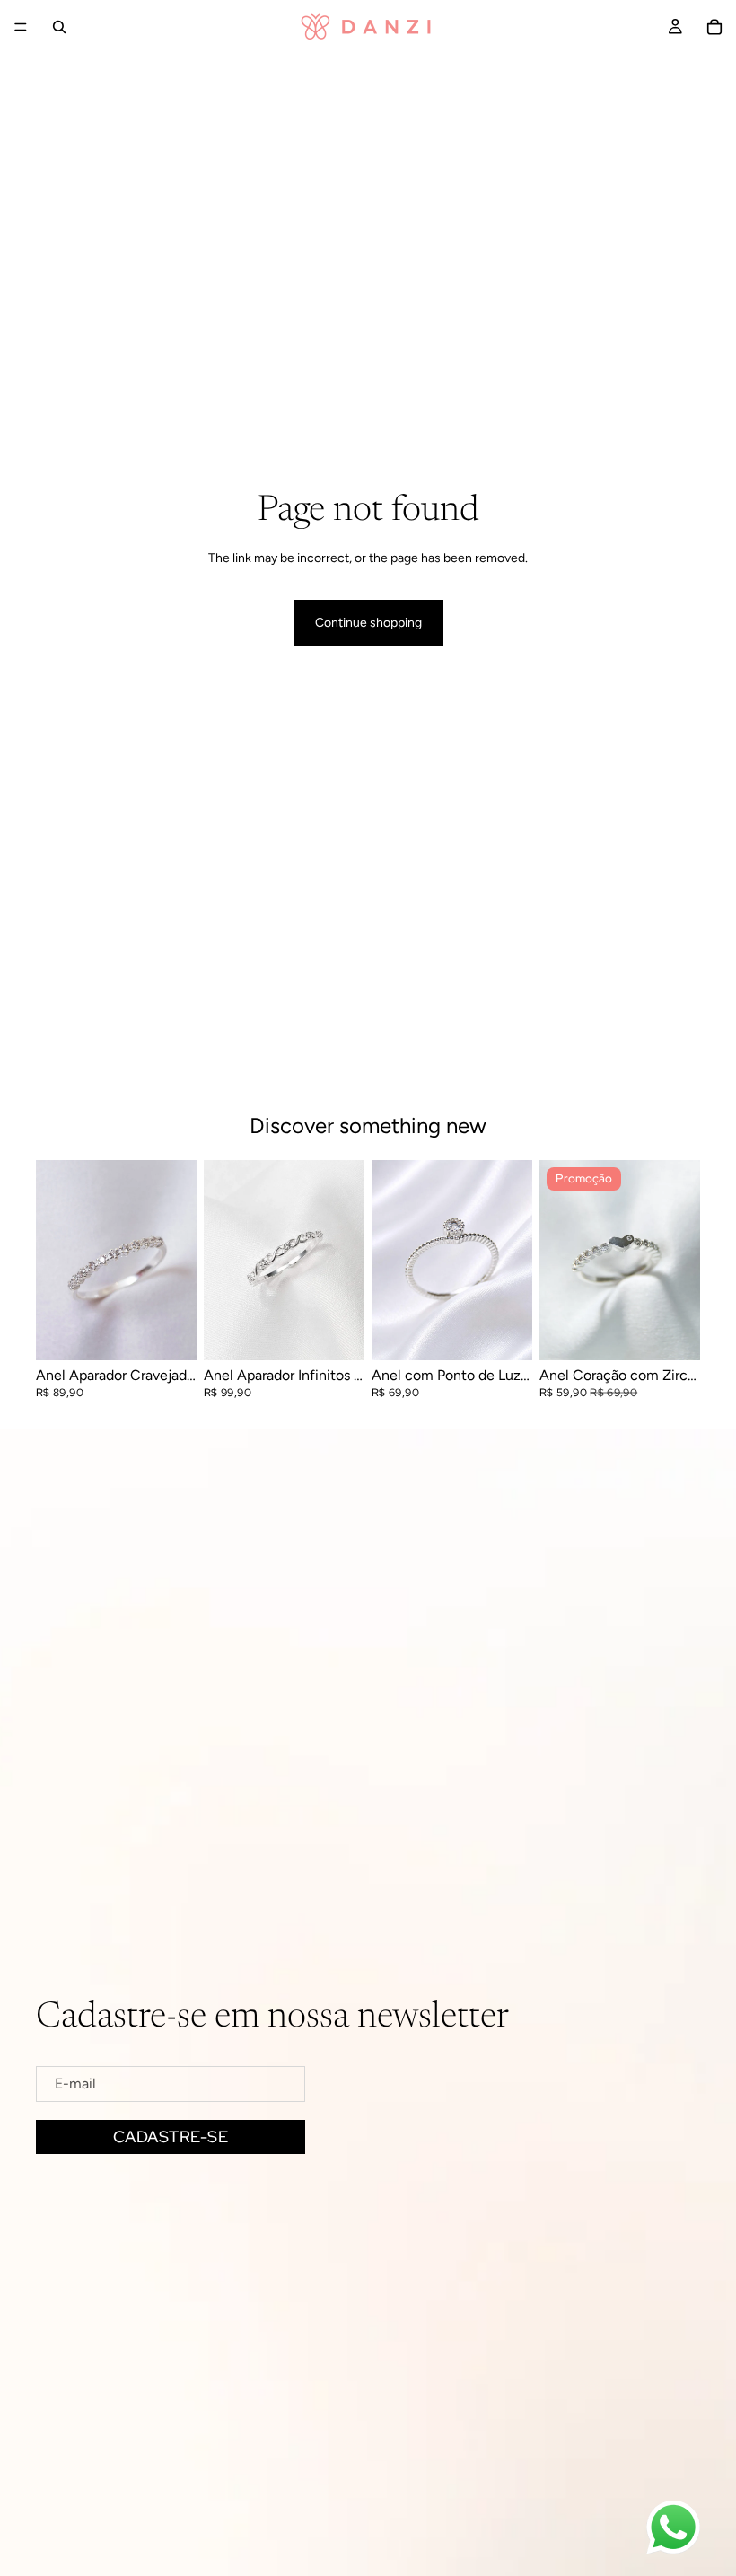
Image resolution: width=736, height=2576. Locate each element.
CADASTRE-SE (171, 2136)
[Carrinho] (714, 27)
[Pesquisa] (59, 27)
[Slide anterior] (56, 1260)
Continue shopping (368, 623)
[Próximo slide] (177, 1260)
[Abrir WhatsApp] (673, 2528)
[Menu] (21, 27)
